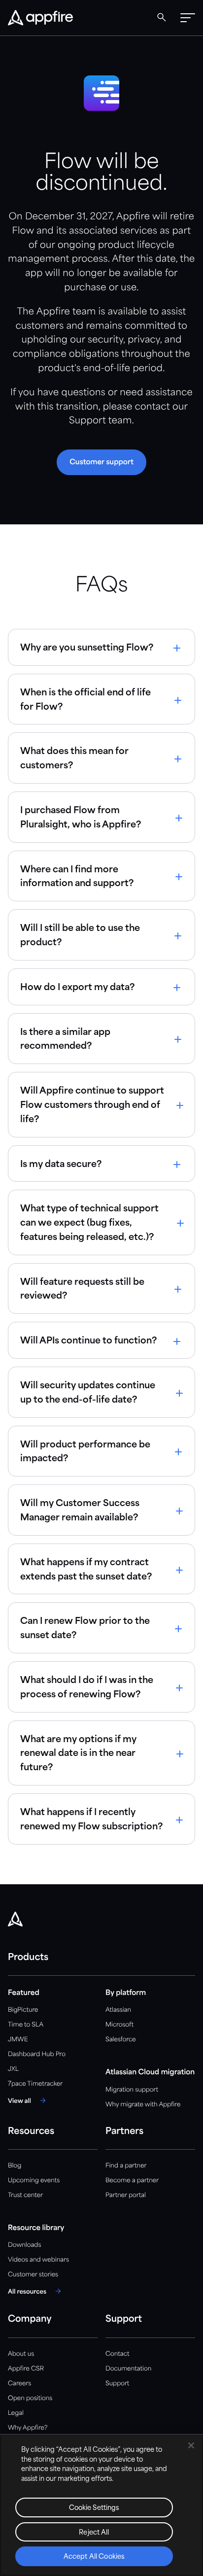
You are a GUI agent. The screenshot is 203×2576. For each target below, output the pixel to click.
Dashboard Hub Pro (37, 2054)
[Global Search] (162, 17)
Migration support (132, 2090)
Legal (16, 2413)
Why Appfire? (28, 2428)
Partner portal (126, 2195)
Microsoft (119, 2025)
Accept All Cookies (94, 2557)
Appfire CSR (26, 2369)
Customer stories (33, 2275)
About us (21, 2354)
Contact (117, 2354)
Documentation (128, 2369)
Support (117, 2384)
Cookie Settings (94, 2508)
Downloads (24, 2245)
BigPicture (23, 2010)
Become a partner (132, 2181)
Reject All (94, 2533)
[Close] (191, 2445)
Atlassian (118, 2010)
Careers (19, 2384)
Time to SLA (26, 2025)
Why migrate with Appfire (143, 2105)
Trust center (25, 2195)
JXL (13, 2069)
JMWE (18, 2040)
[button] (188, 18)
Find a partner (126, 2166)
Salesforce (121, 2040)
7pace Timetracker (35, 2084)
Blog (15, 2166)
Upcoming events (34, 2181)
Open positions (30, 2398)
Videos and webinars (38, 2260)
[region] (101, 2505)
